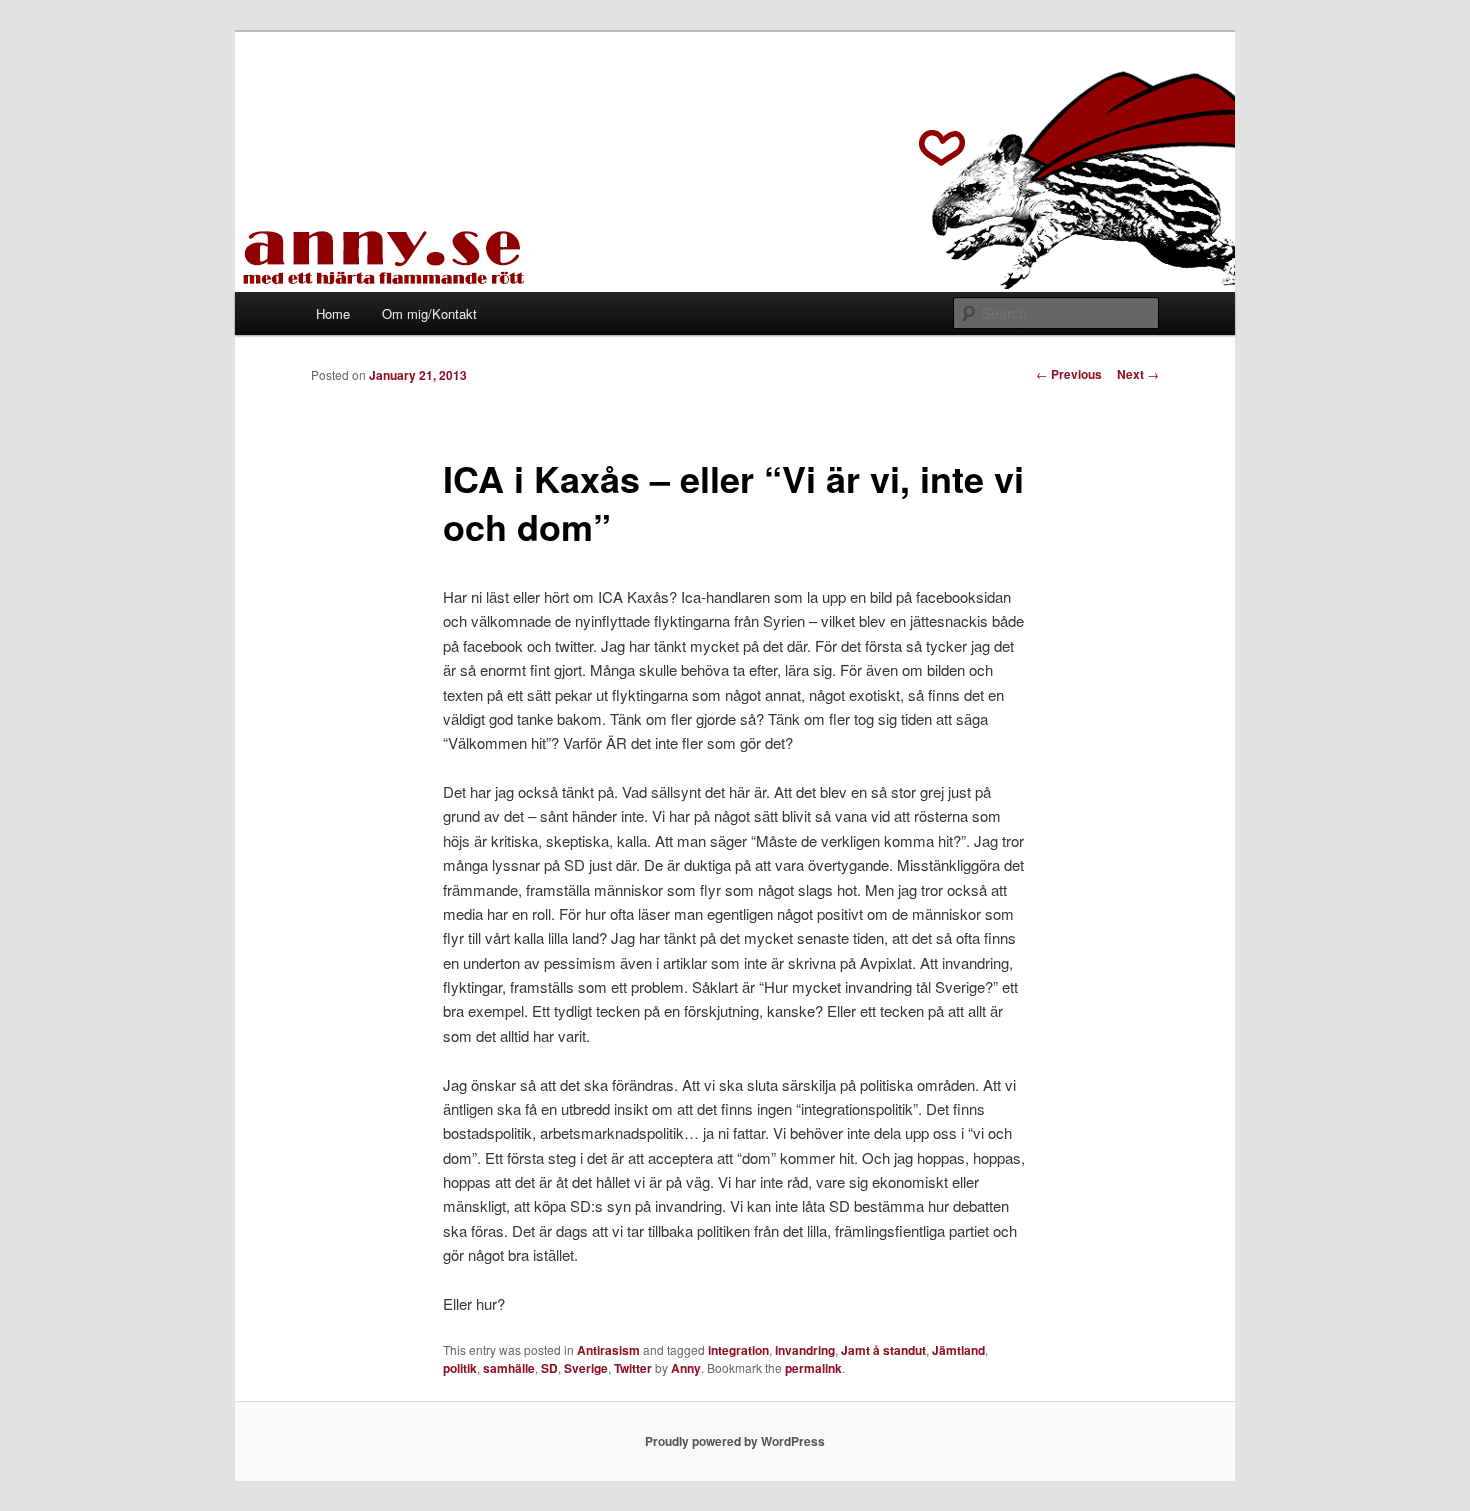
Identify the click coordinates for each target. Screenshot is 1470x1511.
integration (738, 1350)
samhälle (509, 1368)
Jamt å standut (883, 1350)
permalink (813, 1368)
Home (333, 313)
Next (1138, 374)
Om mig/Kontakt (429, 313)
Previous (1069, 374)
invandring (805, 1350)
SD (549, 1368)
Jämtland (958, 1350)
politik (460, 1368)
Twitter (633, 1368)
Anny (686, 1368)
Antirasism (608, 1350)
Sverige (586, 1368)
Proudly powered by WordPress (735, 1441)
